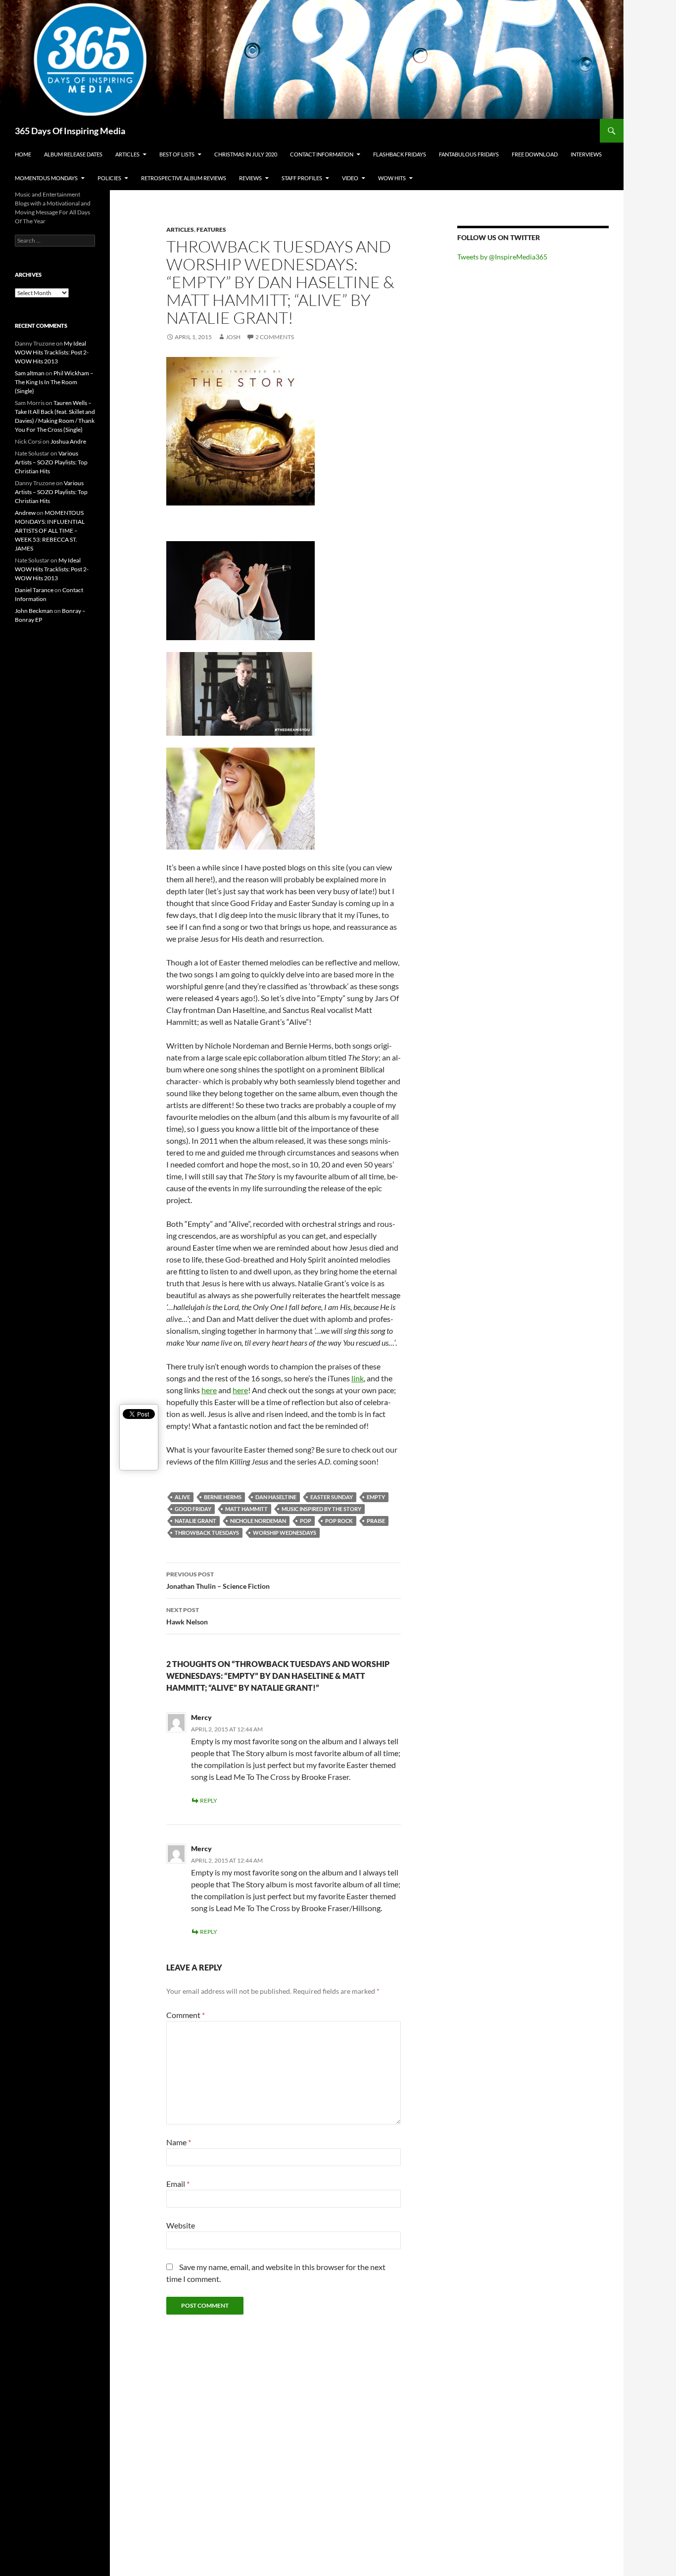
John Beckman (34, 611)
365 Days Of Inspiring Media (70, 131)
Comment (186, 2015)
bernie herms (223, 1497)
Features (211, 229)
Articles (127, 154)
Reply (209, 1800)
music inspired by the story (321, 1509)
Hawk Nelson (187, 1616)
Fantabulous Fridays (469, 154)
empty (376, 1497)
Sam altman (30, 373)
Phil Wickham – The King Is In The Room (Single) (54, 382)
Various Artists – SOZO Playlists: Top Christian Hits (51, 462)
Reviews (250, 178)
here (209, 1390)
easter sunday (332, 1497)
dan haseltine (276, 1497)
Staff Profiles (302, 178)
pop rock (339, 1521)
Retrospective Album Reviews (184, 178)
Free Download (535, 154)
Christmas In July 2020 (246, 154)
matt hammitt (246, 1509)
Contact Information (322, 154)
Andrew (25, 513)
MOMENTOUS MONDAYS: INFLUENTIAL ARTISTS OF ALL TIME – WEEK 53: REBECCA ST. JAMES (50, 530)
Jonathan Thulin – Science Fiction (218, 1580)
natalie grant (195, 1521)
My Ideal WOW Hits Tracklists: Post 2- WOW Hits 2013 (52, 352)
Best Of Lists (177, 154)
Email (178, 2184)
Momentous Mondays (46, 178)
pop (306, 1521)
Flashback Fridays (400, 154)
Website (181, 2225)
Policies (109, 178)
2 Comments (275, 337)
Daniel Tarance (34, 590)
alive (182, 1497)
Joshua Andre (68, 441)
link (358, 1378)
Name (179, 2142)
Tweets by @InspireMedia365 (502, 257)
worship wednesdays (285, 1533)
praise (376, 1521)
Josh (233, 337)
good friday (193, 1509)
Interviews (586, 154)
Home (23, 154)
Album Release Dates (73, 154)
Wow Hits (392, 178)
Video (350, 178)
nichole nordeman (258, 1521)
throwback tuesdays (207, 1533)
